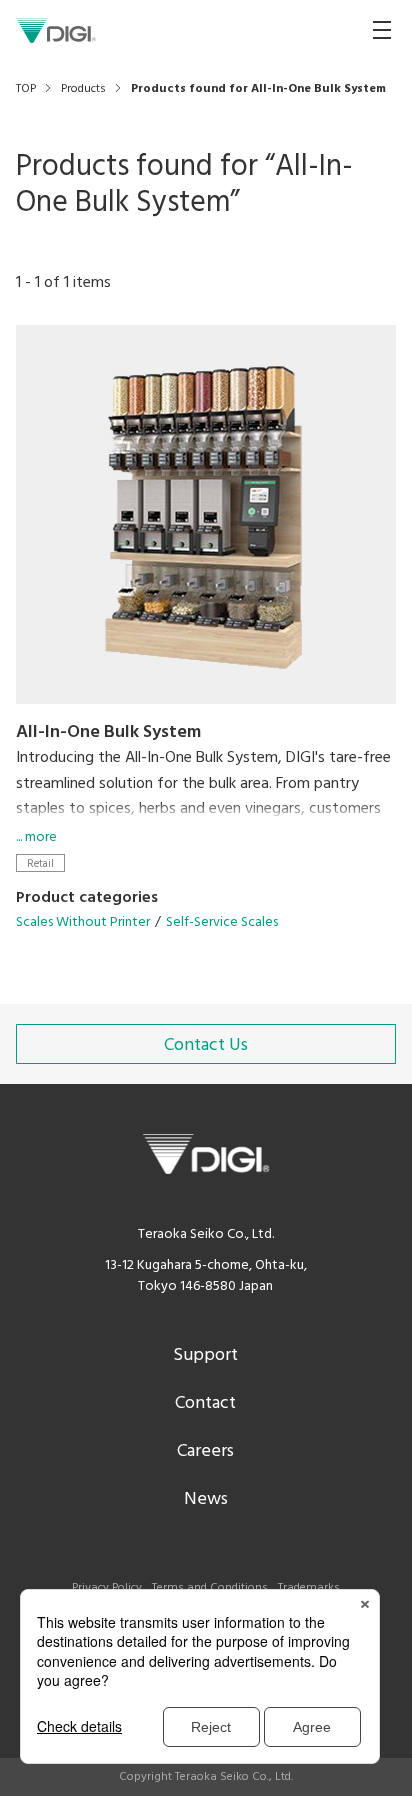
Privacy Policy (107, 1588)
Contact (205, 1403)
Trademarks (309, 1588)
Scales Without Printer (83, 922)
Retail (40, 863)
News (206, 1499)
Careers (205, 1451)
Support (205, 1355)
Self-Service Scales (222, 922)
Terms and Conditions (210, 1588)
